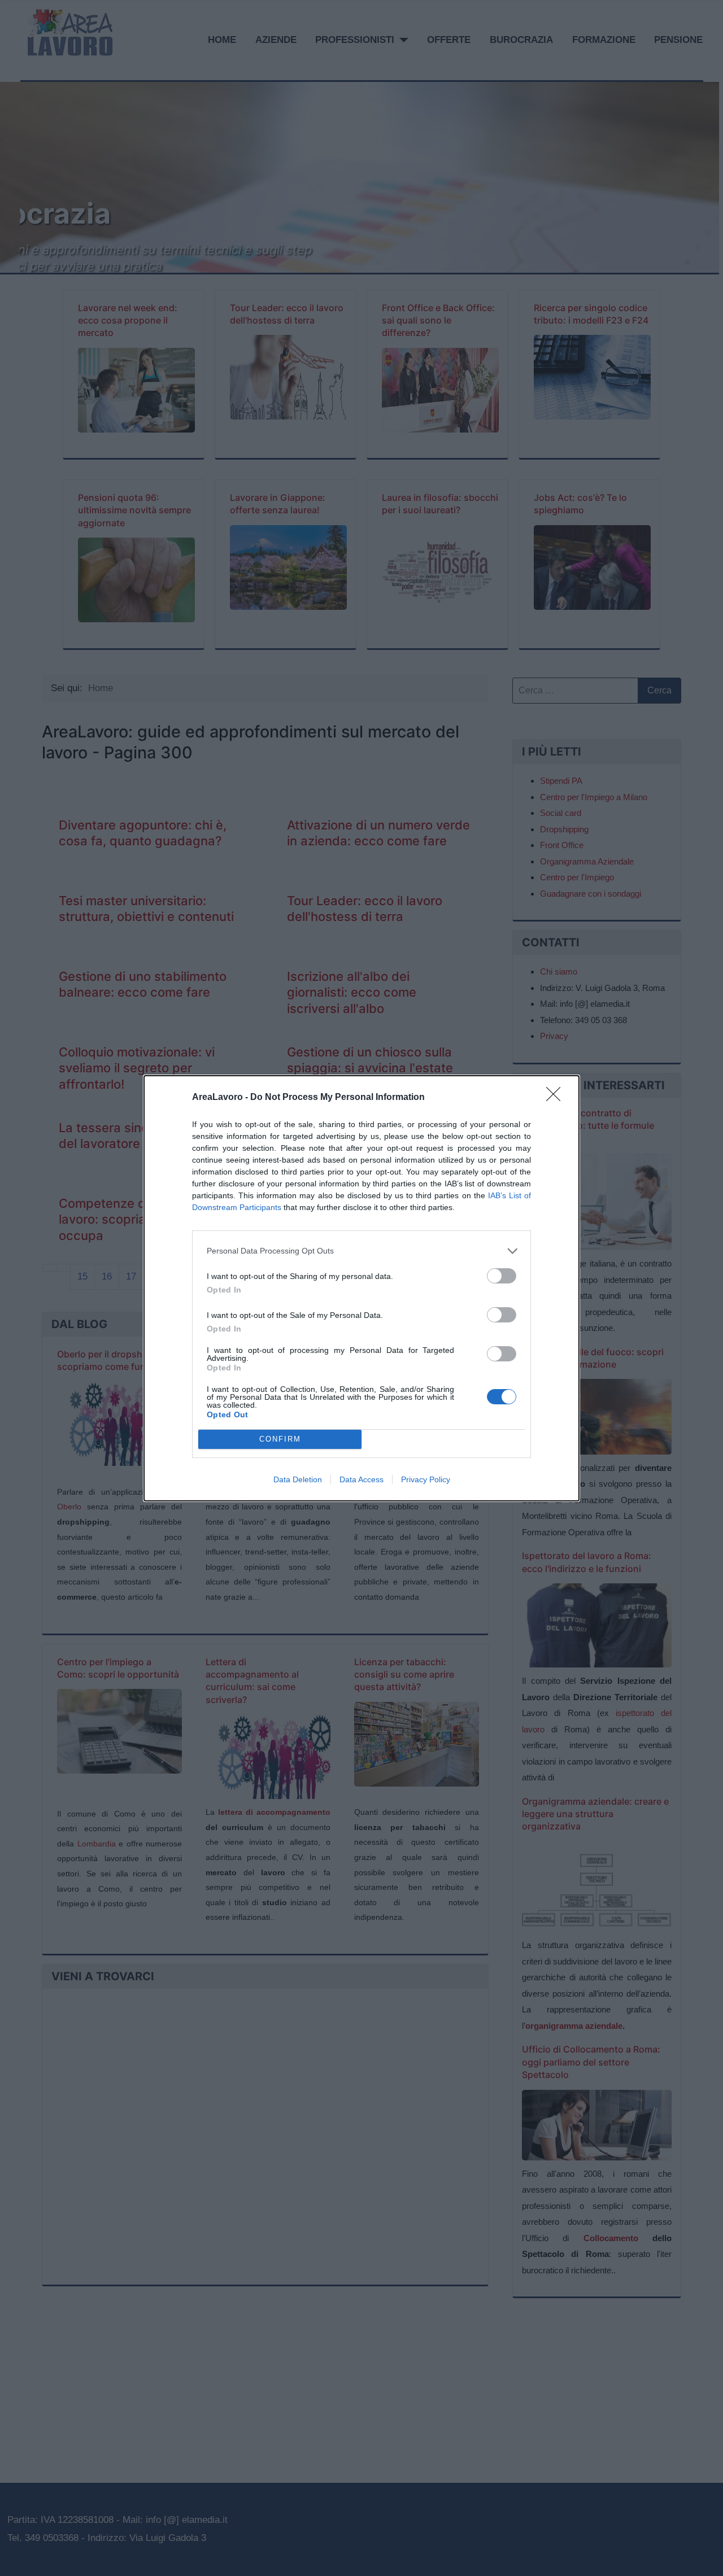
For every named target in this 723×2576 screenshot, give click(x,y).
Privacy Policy (426, 1479)
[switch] (502, 1276)
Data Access (361, 1479)
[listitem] (361, 1251)
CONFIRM (280, 1439)
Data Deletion (298, 1479)
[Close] (557, 1098)
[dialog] (361, 1288)
